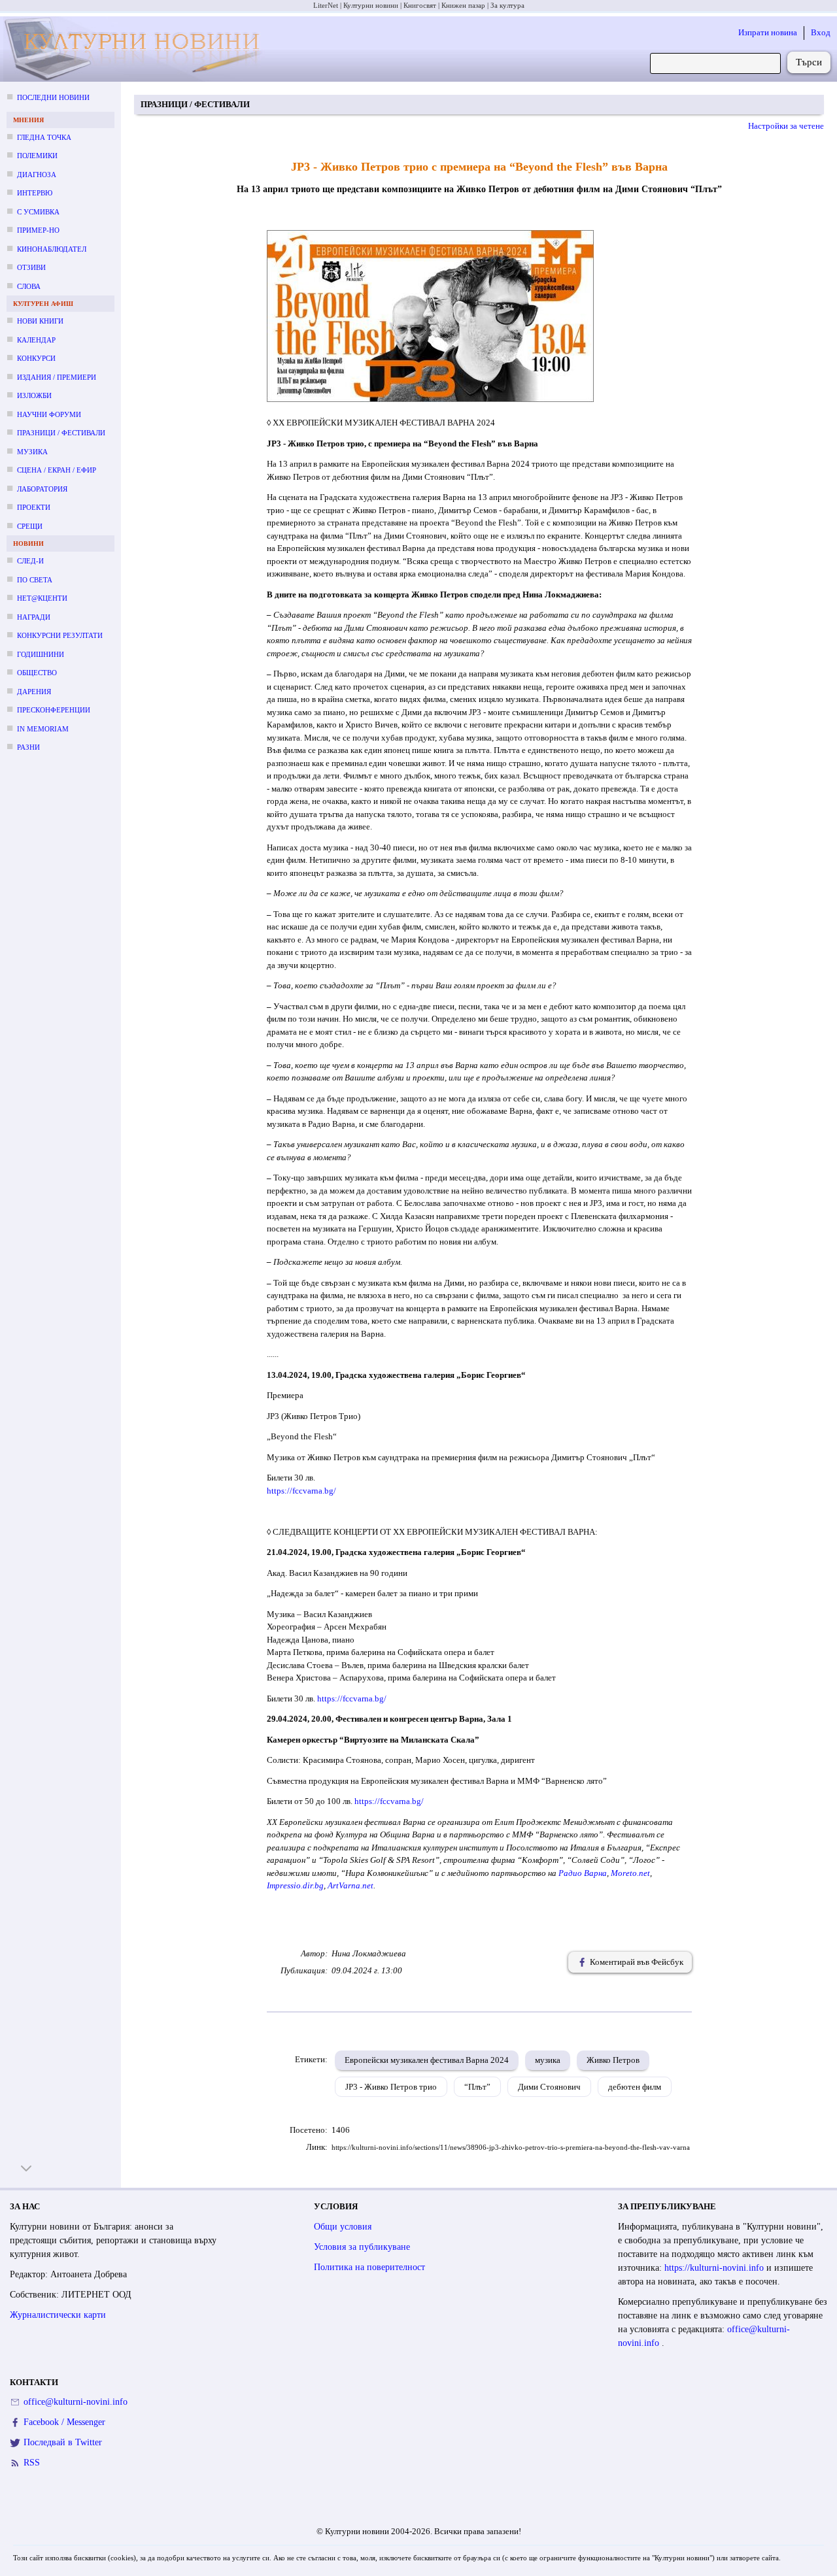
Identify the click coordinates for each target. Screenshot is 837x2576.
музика (548, 2060)
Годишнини (41, 654)
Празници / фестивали (61, 433)
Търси (809, 62)
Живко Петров (613, 2060)
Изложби (34, 395)
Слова (29, 286)
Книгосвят (420, 5)
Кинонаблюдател (52, 249)
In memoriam (43, 729)
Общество (37, 673)
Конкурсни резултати (60, 635)
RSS (32, 2463)
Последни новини (53, 97)
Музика (32, 452)
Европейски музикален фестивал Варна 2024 (427, 2060)
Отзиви (31, 267)
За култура (507, 5)
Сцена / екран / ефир (57, 470)
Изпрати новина (768, 32)
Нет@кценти (42, 598)
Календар (36, 340)
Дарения (34, 692)
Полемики (37, 156)
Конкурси (36, 358)
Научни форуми (49, 414)
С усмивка (38, 212)
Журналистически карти (58, 2315)
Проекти (34, 507)
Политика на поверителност (369, 2267)
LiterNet (326, 5)
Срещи (30, 526)
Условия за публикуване (362, 2247)
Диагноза (37, 175)
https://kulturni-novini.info (715, 2268)
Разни (28, 747)
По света (35, 580)
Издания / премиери (57, 377)
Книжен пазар (463, 5)
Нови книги (40, 321)
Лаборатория (42, 489)
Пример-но (38, 230)
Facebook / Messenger (64, 2422)
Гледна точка (44, 137)
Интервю (35, 193)
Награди (34, 617)
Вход (821, 32)
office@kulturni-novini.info (76, 2402)
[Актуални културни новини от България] (136, 49)
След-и (30, 561)
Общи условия (343, 2227)
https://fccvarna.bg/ (301, 1491)
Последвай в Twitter (63, 2442)
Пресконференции (54, 710)
